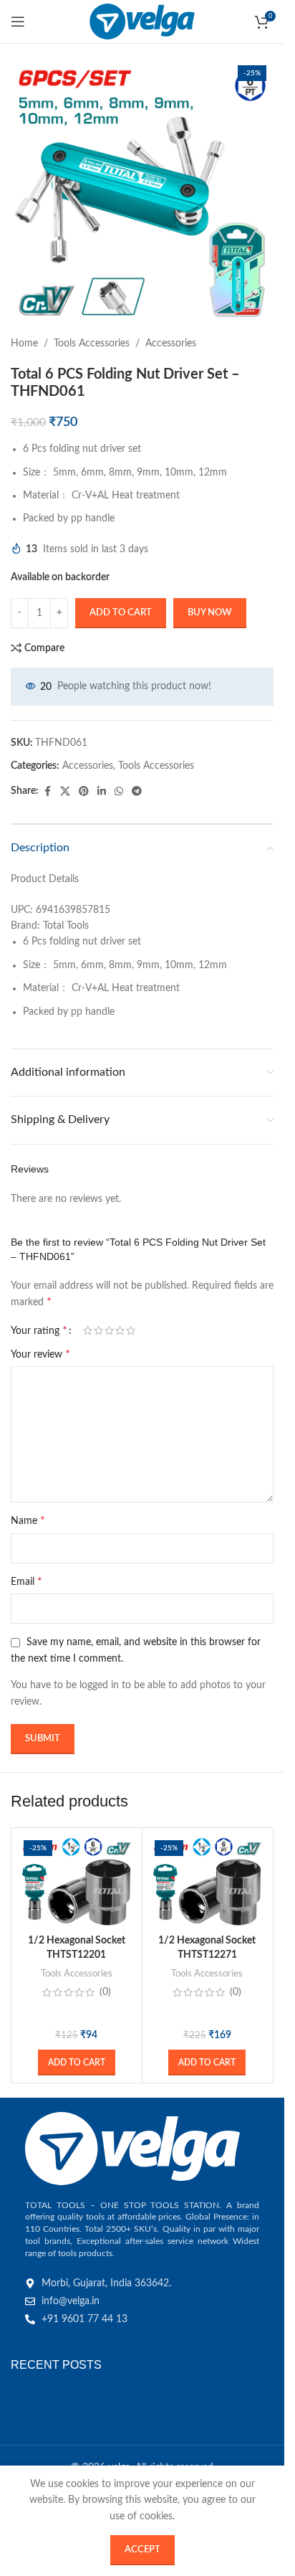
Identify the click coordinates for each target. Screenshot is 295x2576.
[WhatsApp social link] (119, 792)
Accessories (171, 344)
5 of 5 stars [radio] (131, 1330)
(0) (105, 1992)
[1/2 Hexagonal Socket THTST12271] (208, 1881)
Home (24, 344)
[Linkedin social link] (102, 792)
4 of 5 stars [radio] (120, 1330)
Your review (40, 1354)
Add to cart (121, 613)
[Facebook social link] (47, 792)
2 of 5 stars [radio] (98, 1330)
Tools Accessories (92, 344)
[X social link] (65, 792)
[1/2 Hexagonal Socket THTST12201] (77, 1881)
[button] (77, 2063)
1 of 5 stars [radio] (88, 1330)
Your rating (39, 1330)
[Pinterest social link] (84, 792)
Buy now (210, 613)
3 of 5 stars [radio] (109, 1330)
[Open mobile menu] (18, 22)
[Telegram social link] (137, 792)
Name (28, 1520)
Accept (142, 2550)
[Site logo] (142, 22)
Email (26, 1581)
